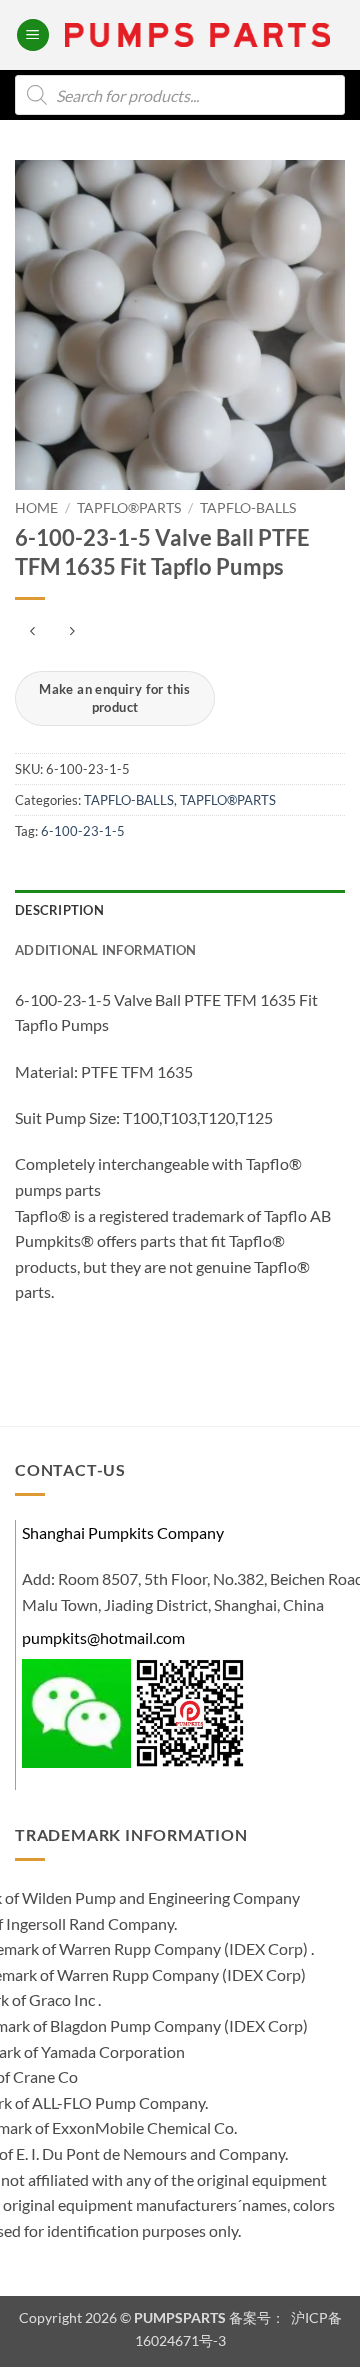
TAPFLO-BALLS (248, 508)
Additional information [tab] (106, 950)
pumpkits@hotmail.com (103, 1637)
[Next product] (32, 631)
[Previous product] (71, 631)
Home (36, 508)
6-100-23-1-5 (83, 831)
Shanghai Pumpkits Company (123, 1532)
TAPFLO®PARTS (129, 508)
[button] (33, 35)
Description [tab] (59, 910)
